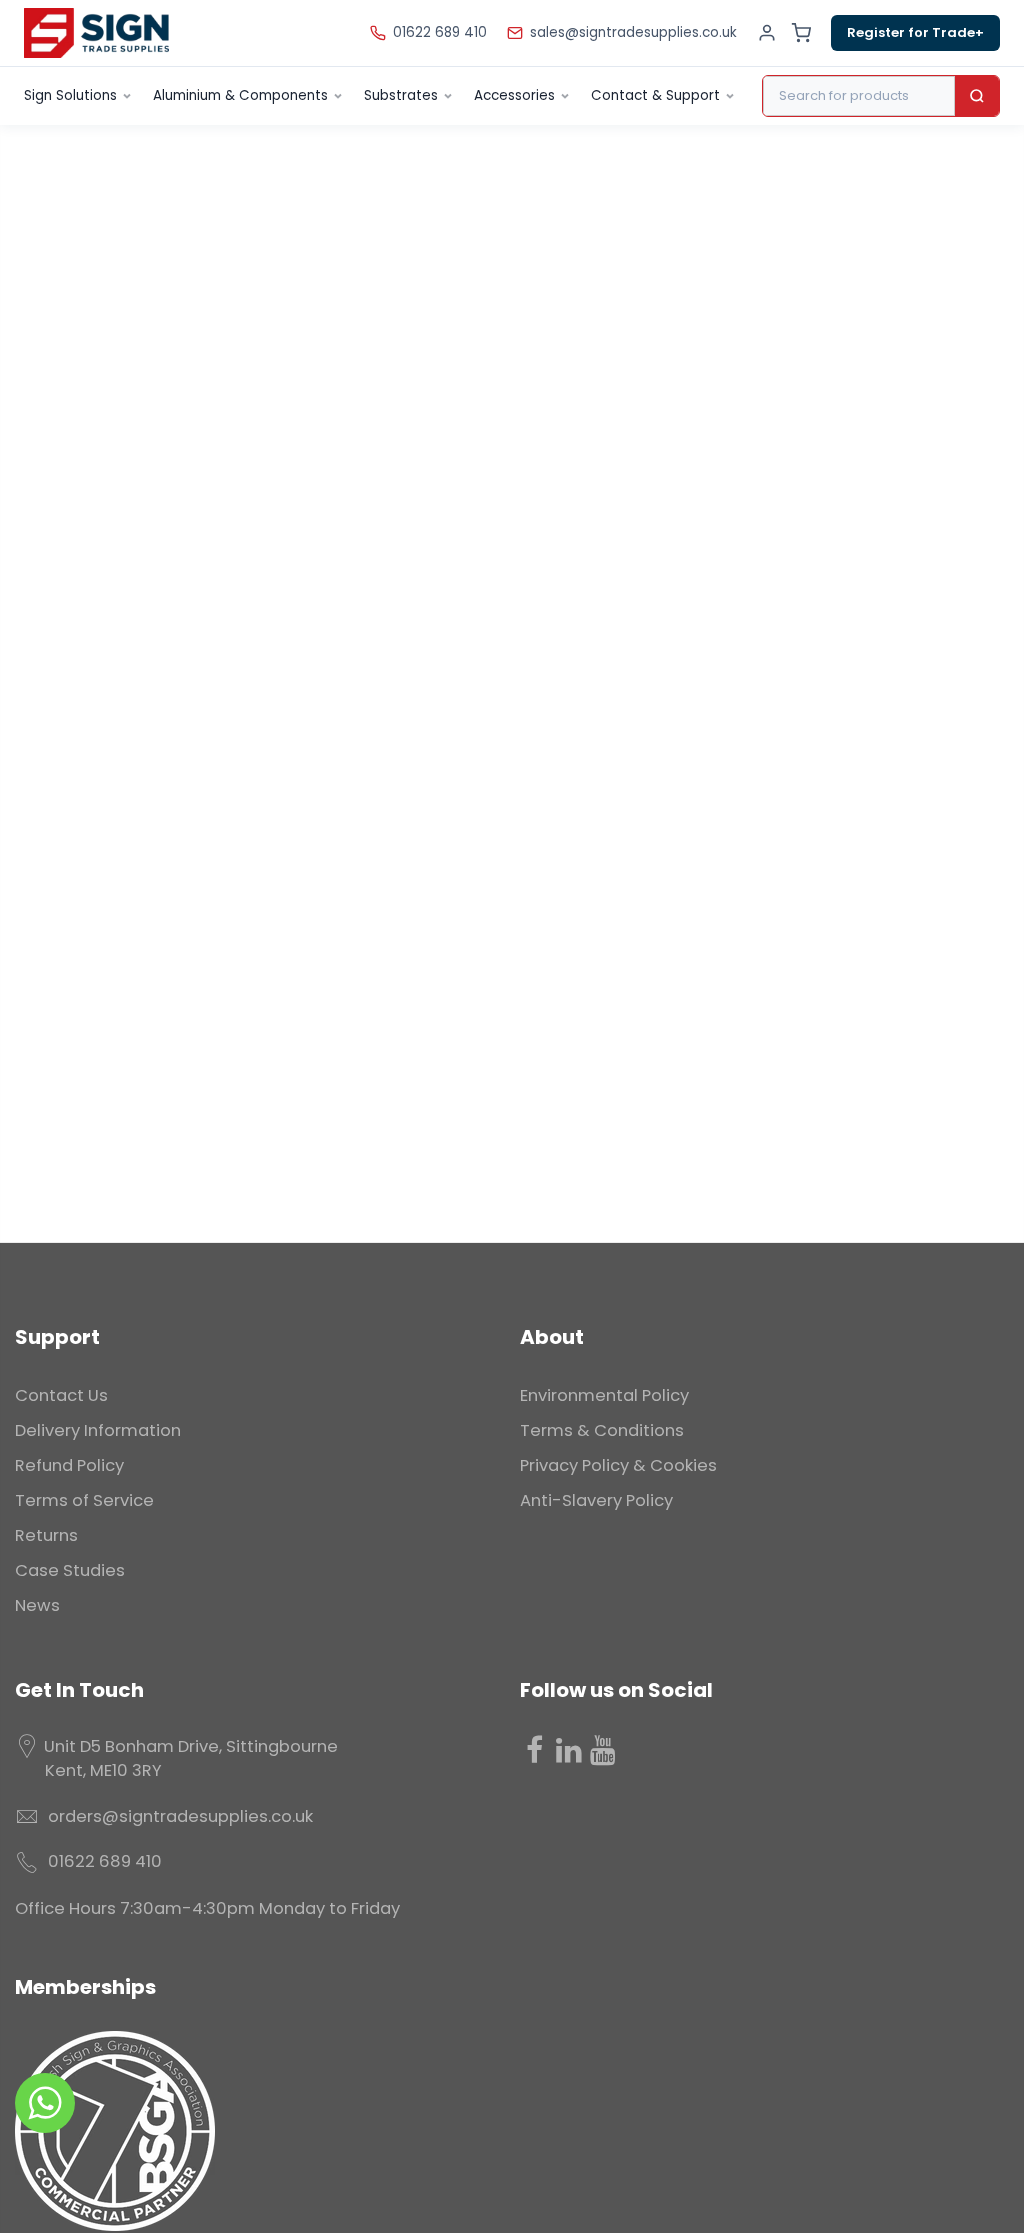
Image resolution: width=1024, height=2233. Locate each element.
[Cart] (801, 33)
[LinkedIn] (569, 1750)
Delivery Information (98, 1430)
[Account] (767, 33)
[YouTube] (603, 1750)
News (37, 1605)
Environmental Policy (604, 1395)
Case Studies (70, 1570)
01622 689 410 (440, 32)
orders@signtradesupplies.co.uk (180, 1816)
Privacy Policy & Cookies (618, 1465)
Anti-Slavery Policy (596, 1500)
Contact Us (61, 1395)
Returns (46, 1535)
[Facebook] (535, 1750)
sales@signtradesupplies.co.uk (633, 32)
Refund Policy (69, 1465)
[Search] (977, 96)
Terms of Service (84, 1500)
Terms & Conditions (602, 1430)
